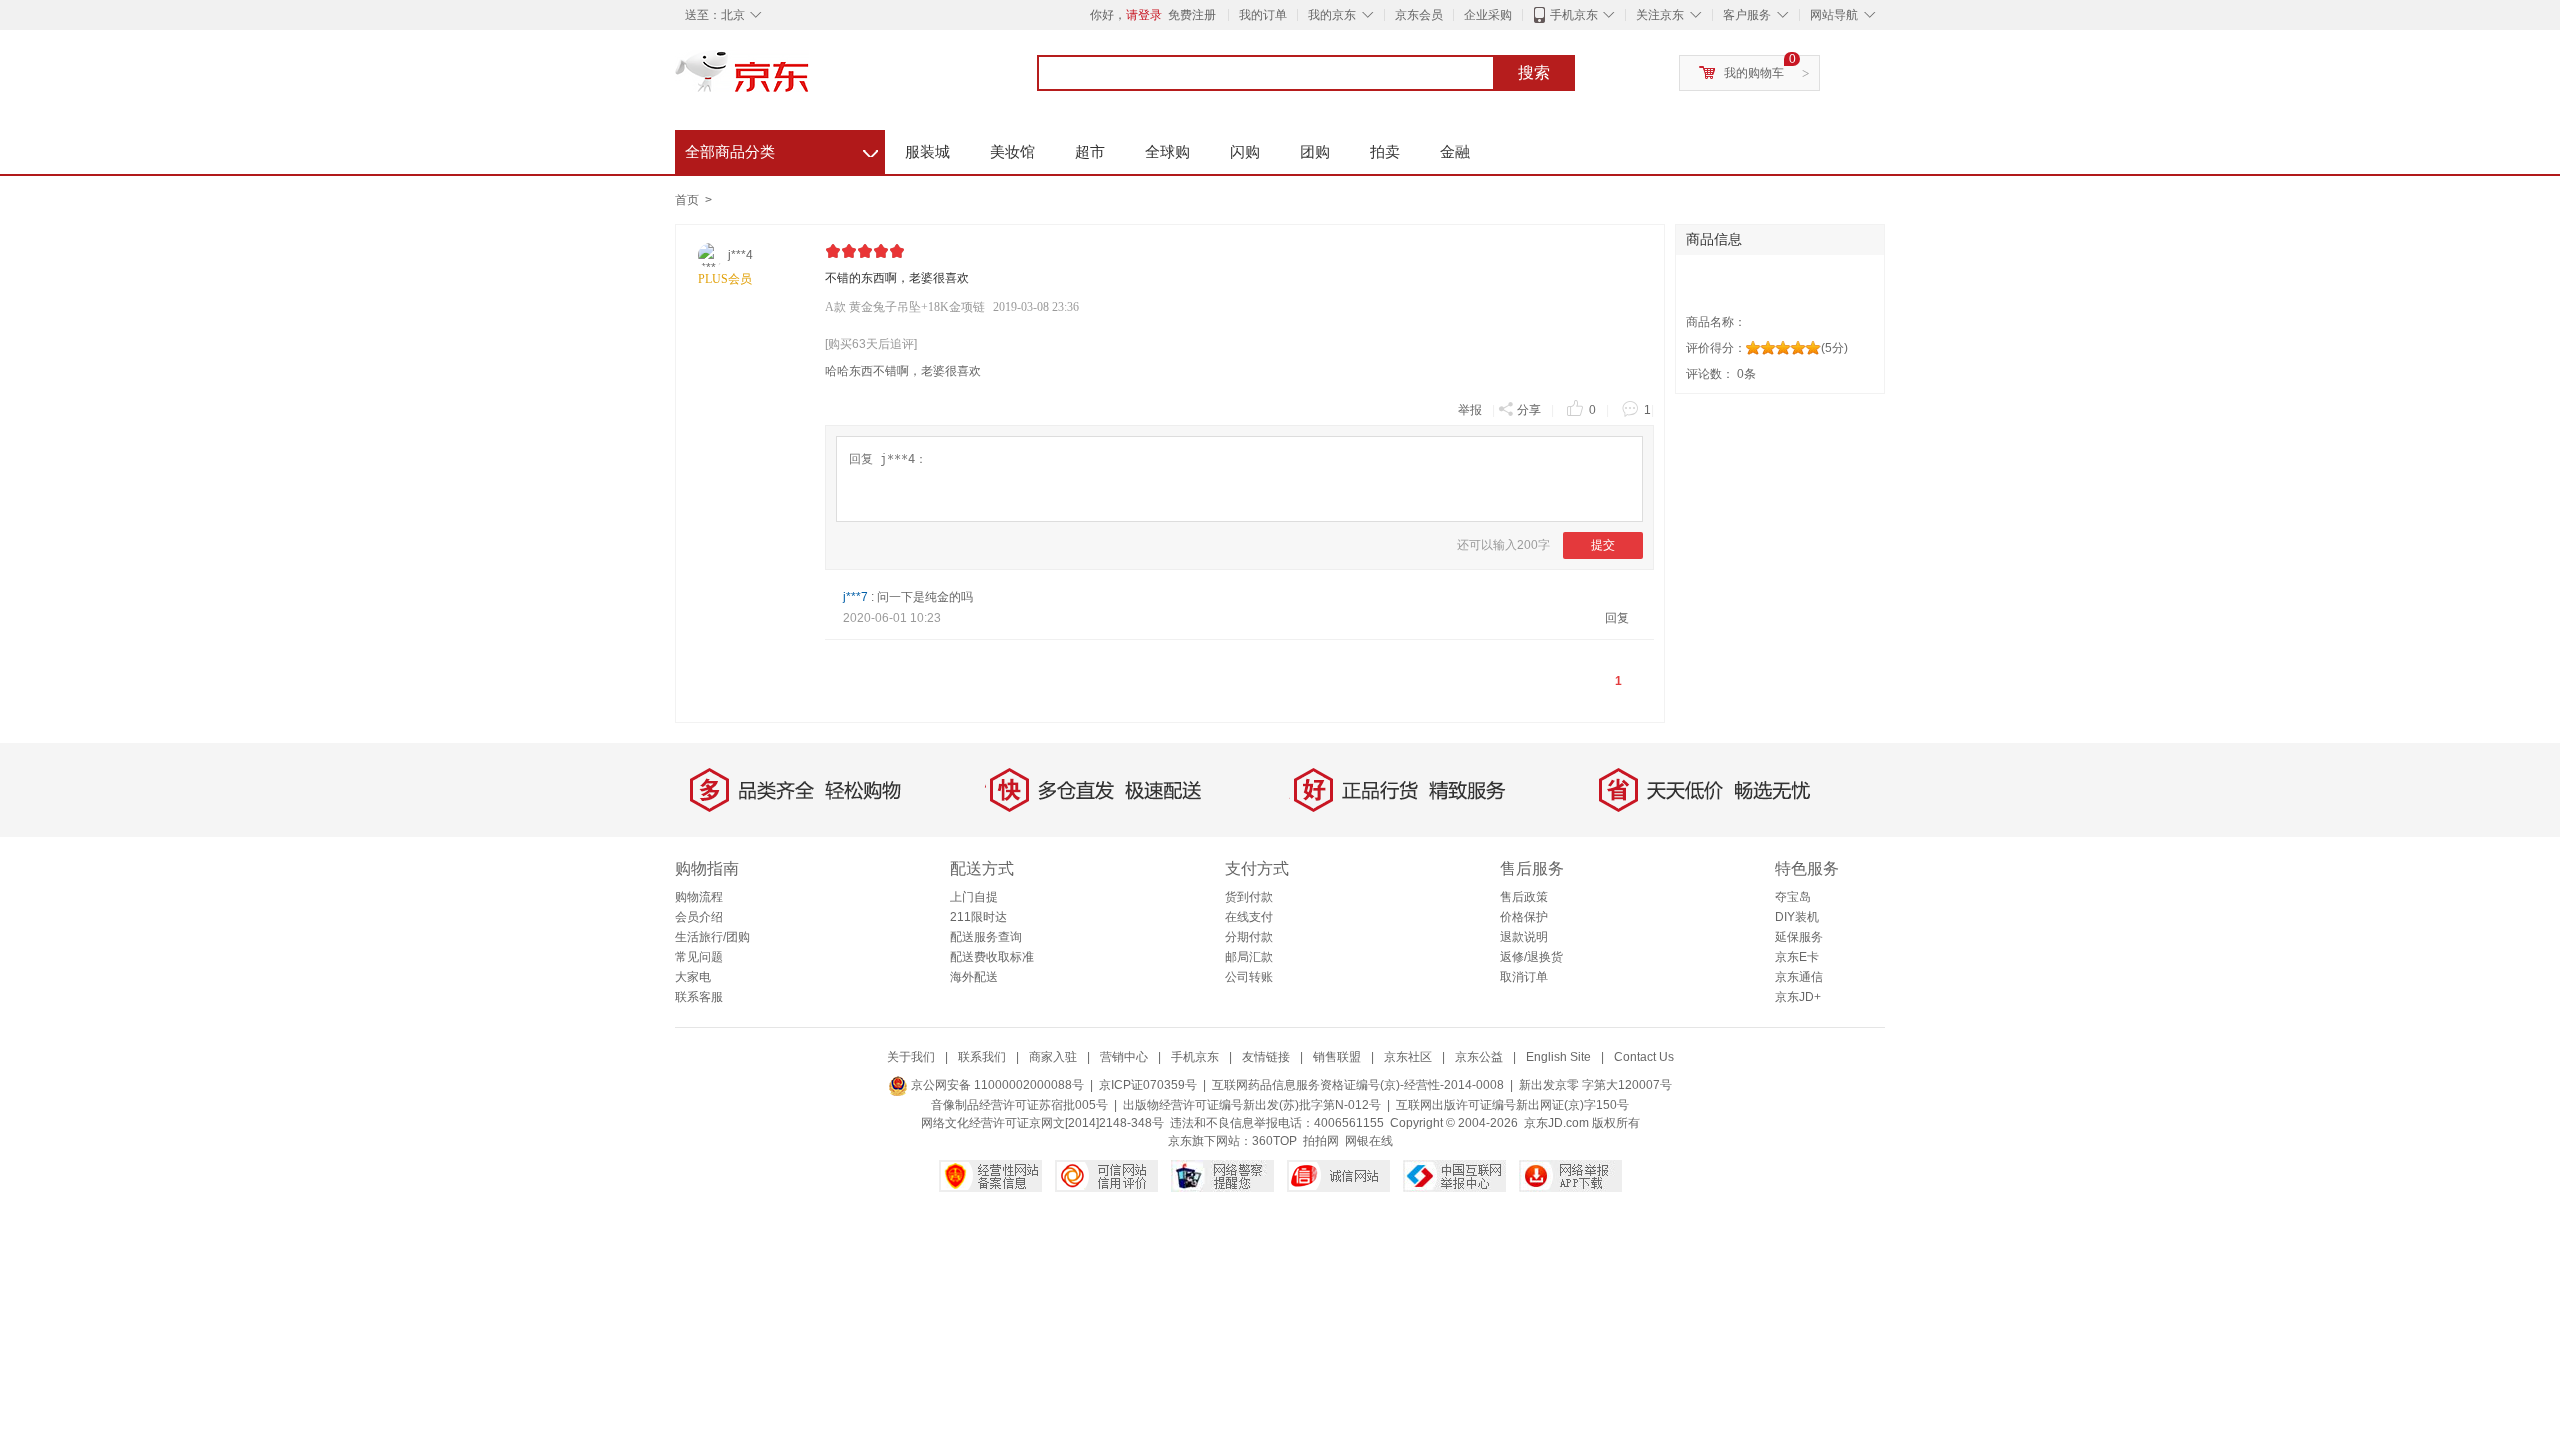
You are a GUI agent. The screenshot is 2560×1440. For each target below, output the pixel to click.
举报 (1470, 410)
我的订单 (1263, 15)
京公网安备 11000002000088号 (996, 1085)
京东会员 (1419, 15)
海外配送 (974, 977)
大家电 (693, 977)
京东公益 (1479, 1057)
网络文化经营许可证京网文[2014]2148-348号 (1042, 1123)
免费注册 (1192, 15)
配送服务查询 (986, 937)
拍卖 (1385, 151)
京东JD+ (1798, 997)
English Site (1558, 1057)
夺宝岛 (1793, 897)
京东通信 (1799, 977)
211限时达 (978, 917)
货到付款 (1249, 897)
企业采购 (1488, 15)
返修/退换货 (1531, 957)
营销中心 (1124, 1057)
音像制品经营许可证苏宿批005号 (1019, 1105)
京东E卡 (1797, 957)
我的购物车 (1754, 73)
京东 (810, 80)
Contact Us (1644, 1057)
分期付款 (1249, 937)
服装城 (927, 151)
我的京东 (1332, 15)
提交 (1603, 545)
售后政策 (1524, 897)
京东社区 (1408, 1057)
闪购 (1245, 151)
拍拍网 (1321, 1141)
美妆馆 (1012, 151)
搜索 (1534, 72)
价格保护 (1524, 917)
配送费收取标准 (992, 957)
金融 (1455, 151)
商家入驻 (1053, 1057)
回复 (1617, 618)
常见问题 (699, 957)
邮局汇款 (1249, 957)
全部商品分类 (781, 149)
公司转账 (1249, 977)
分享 (1529, 410)
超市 (1090, 151)
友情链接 (1266, 1057)
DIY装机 (1797, 917)
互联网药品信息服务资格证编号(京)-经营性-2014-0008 (1358, 1085)
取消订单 (1524, 977)
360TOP (1274, 1141)
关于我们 (911, 1057)
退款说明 (1524, 937)
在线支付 (1249, 917)
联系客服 (699, 997)
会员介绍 (699, 917)
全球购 (1167, 151)
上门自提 (974, 897)
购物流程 (699, 897)
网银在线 (1369, 1141)
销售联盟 (1337, 1057)
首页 (687, 200)
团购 (1315, 151)
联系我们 (982, 1057)
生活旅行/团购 (712, 937)
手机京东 (1574, 15)
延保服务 (1799, 937)
